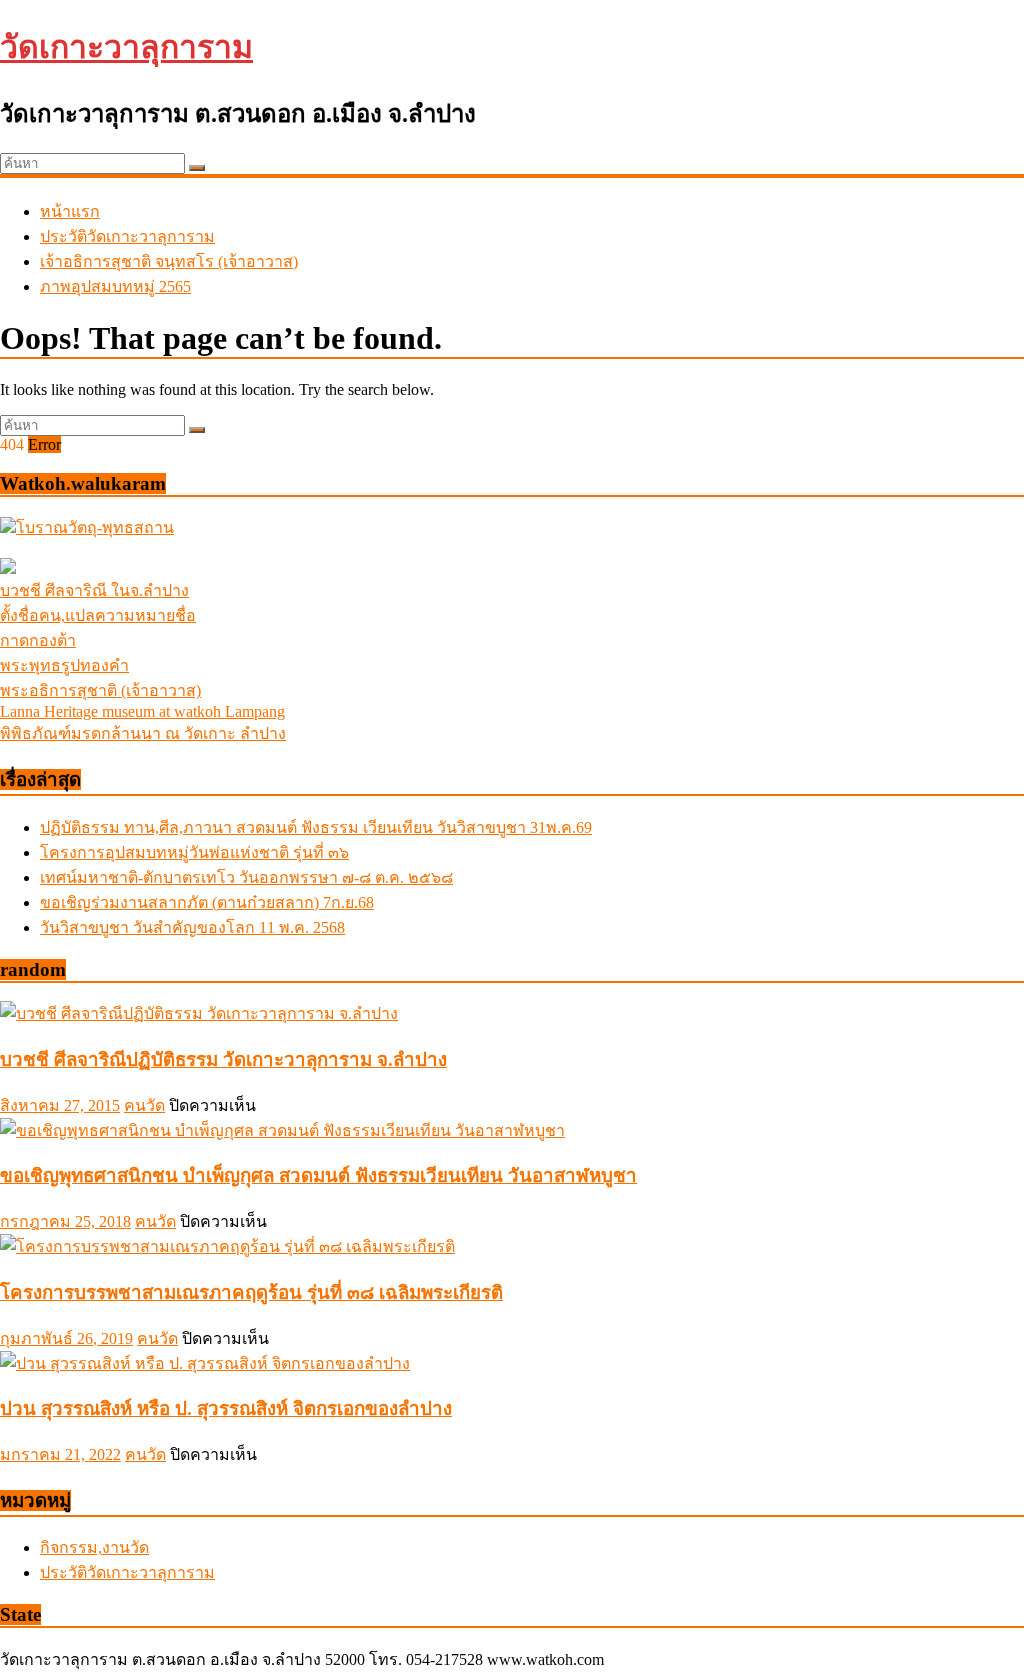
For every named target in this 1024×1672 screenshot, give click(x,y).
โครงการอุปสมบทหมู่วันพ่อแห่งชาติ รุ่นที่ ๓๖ (194, 852)
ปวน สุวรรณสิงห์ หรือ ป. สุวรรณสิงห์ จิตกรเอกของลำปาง (226, 1408)
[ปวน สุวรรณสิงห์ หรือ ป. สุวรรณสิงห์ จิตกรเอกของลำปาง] (205, 1363)
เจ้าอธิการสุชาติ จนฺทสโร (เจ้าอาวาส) (169, 261)
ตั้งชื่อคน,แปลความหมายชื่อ (98, 615)
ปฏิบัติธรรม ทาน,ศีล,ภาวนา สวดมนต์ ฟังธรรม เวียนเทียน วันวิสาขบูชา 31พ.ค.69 (316, 827)
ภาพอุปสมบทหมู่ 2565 (115, 286)
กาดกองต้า (38, 640)
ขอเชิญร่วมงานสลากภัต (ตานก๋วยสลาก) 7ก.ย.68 (207, 902)
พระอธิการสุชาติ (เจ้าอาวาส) (100, 690)
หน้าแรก (70, 211)
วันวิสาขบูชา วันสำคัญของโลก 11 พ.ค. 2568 (192, 927)
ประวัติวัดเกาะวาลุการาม (127, 236)
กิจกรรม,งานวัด (94, 1547)
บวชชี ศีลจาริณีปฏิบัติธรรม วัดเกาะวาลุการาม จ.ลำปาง (223, 1059)
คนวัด (144, 1105)
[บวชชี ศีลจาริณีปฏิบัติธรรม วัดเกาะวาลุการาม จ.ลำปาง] (199, 1013)
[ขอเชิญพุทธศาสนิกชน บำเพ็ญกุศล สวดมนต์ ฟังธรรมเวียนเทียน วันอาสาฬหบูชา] (282, 1130)
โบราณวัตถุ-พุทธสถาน (95, 527)
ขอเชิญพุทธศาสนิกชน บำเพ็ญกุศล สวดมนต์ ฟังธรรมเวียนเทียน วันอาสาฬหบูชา (318, 1175)
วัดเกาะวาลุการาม (126, 47)
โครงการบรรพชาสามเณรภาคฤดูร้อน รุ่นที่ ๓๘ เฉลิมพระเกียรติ (251, 1292)
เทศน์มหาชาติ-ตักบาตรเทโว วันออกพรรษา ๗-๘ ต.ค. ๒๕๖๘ (246, 877)
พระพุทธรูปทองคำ (64, 665)
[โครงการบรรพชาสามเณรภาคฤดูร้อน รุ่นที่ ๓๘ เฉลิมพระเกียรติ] (227, 1246)
